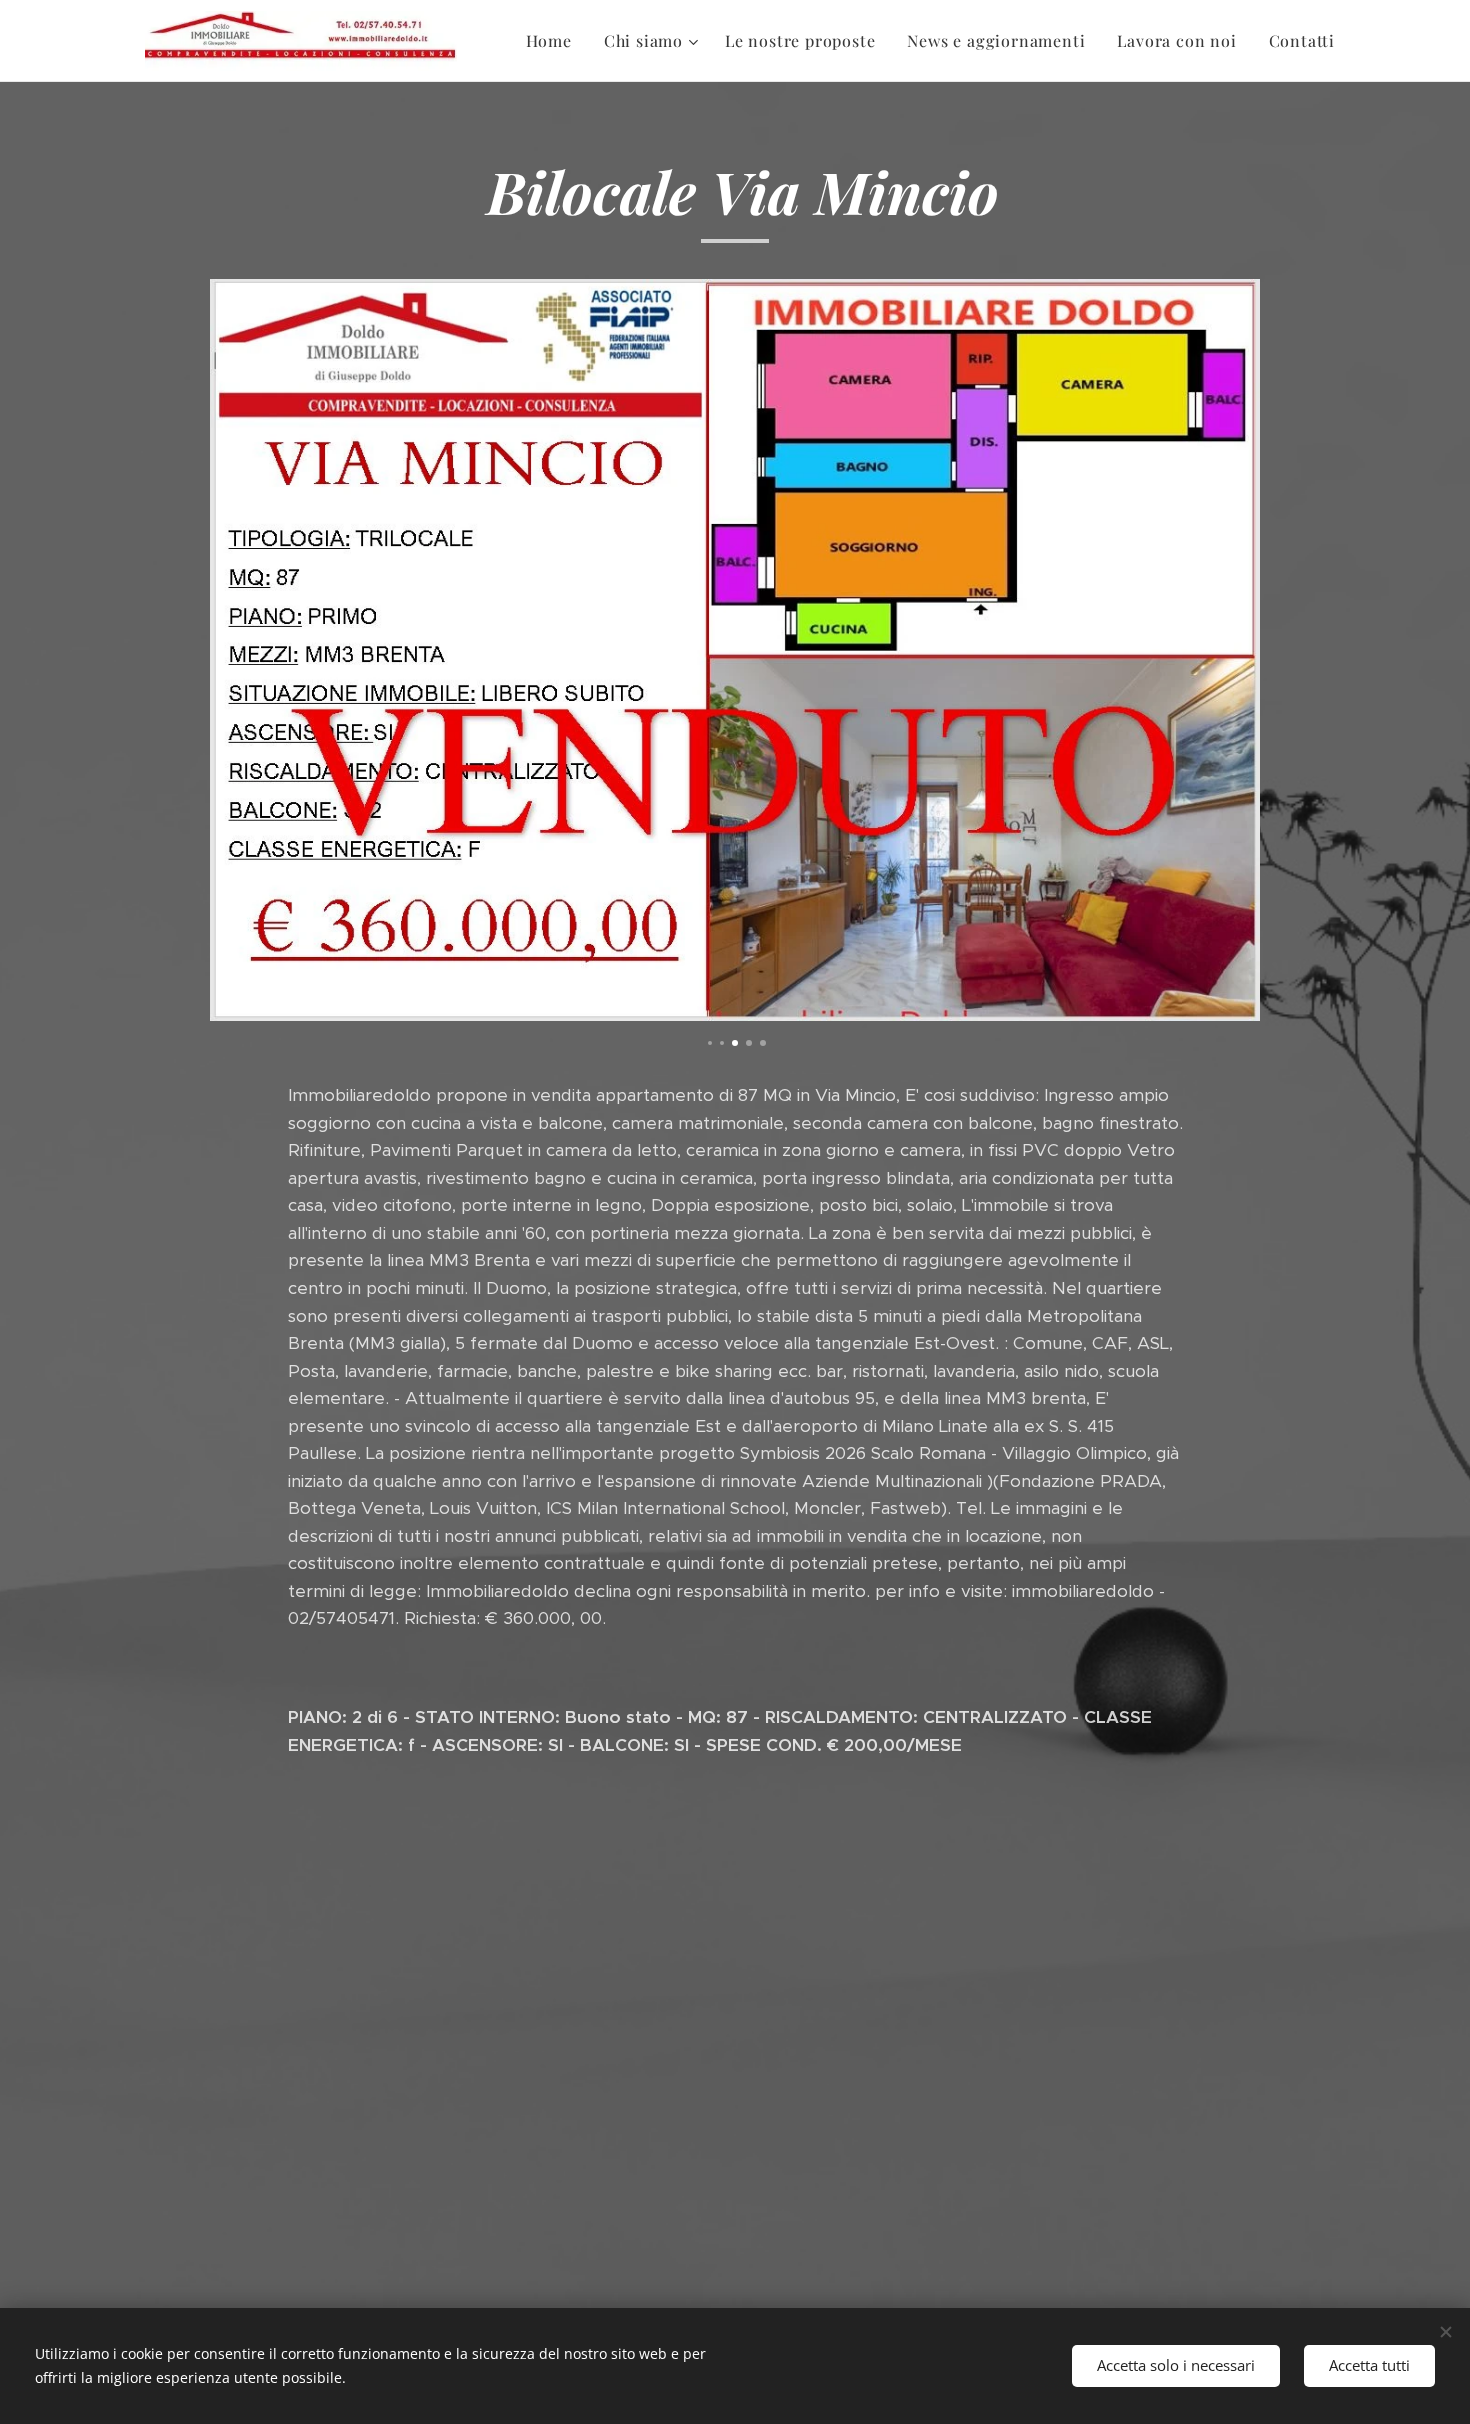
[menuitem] (554, 41)
